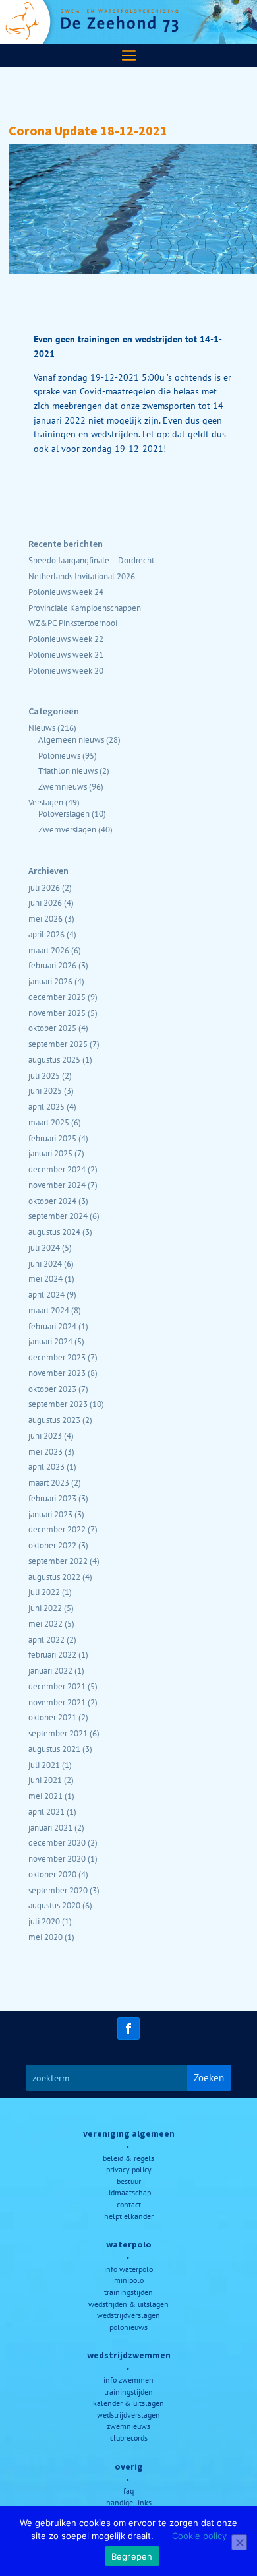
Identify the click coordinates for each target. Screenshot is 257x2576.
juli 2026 (44, 887)
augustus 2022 (54, 1577)
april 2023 (46, 1466)
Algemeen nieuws (71, 739)
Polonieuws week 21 (66, 654)
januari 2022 (50, 1670)
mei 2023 (45, 1451)
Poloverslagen (64, 813)
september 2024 (58, 1216)
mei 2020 (45, 1937)
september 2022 (58, 1561)
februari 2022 (52, 1654)
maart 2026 (49, 950)
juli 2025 (44, 1075)
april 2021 (46, 1811)
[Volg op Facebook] (128, 2028)
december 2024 (57, 1169)
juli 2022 (44, 1592)
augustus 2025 (54, 1059)
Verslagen (46, 802)
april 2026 (46, 934)
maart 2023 (49, 1482)
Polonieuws (59, 755)
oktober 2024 (52, 1201)
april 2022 (46, 1639)
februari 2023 (52, 1498)
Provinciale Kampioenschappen (85, 608)
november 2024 (57, 1185)
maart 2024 (49, 1310)
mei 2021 (45, 1796)
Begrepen (132, 2556)
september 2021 (58, 1733)
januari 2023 (50, 1514)
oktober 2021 (52, 1717)
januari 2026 (50, 981)
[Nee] (239, 2542)
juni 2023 (45, 1435)
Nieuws (42, 728)
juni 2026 (45, 902)
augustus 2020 (54, 1905)
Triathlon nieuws (68, 770)
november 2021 (57, 1702)
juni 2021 (45, 1780)
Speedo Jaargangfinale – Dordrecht (91, 560)
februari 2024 (52, 1326)
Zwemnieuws (63, 786)
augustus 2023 (54, 1420)
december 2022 (57, 1529)
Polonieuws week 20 (66, 670)
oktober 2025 (52, 1028)
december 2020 (57, 1842)
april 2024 (46, 1294)
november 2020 (57, 1858)
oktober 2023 (52, 1389)
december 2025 (57, 997)
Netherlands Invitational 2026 (82, 576)
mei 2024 (45, 1278)
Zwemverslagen (67, 829)
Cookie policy (199, 2536)
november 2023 (57, 1373)
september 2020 (58, 1890)
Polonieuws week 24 (66, 592)
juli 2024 (44, 1247)
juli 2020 (44, 1921)
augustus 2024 (54, 1232)
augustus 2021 (54, 1749)
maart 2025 (49, 1122)
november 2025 (57, 1013)
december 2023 (57, 1357)
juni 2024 (45, 1263)
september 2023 (58, 1404)
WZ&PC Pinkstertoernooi (73, 623)
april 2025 (46, 1106)
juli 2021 (44, 1765)
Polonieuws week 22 (66, 639)
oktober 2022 (52, 1545)
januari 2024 (50, 1341)
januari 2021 (50, 1827)
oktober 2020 (52, 1874)
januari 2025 (50, 1153)
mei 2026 (45, 918)
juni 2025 (45, 1090)
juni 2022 (45, 1608)
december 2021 (57, 1686)
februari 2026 (52, 965)
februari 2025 (52, 1138)
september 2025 (58, 1044)
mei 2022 (45, 1623)
